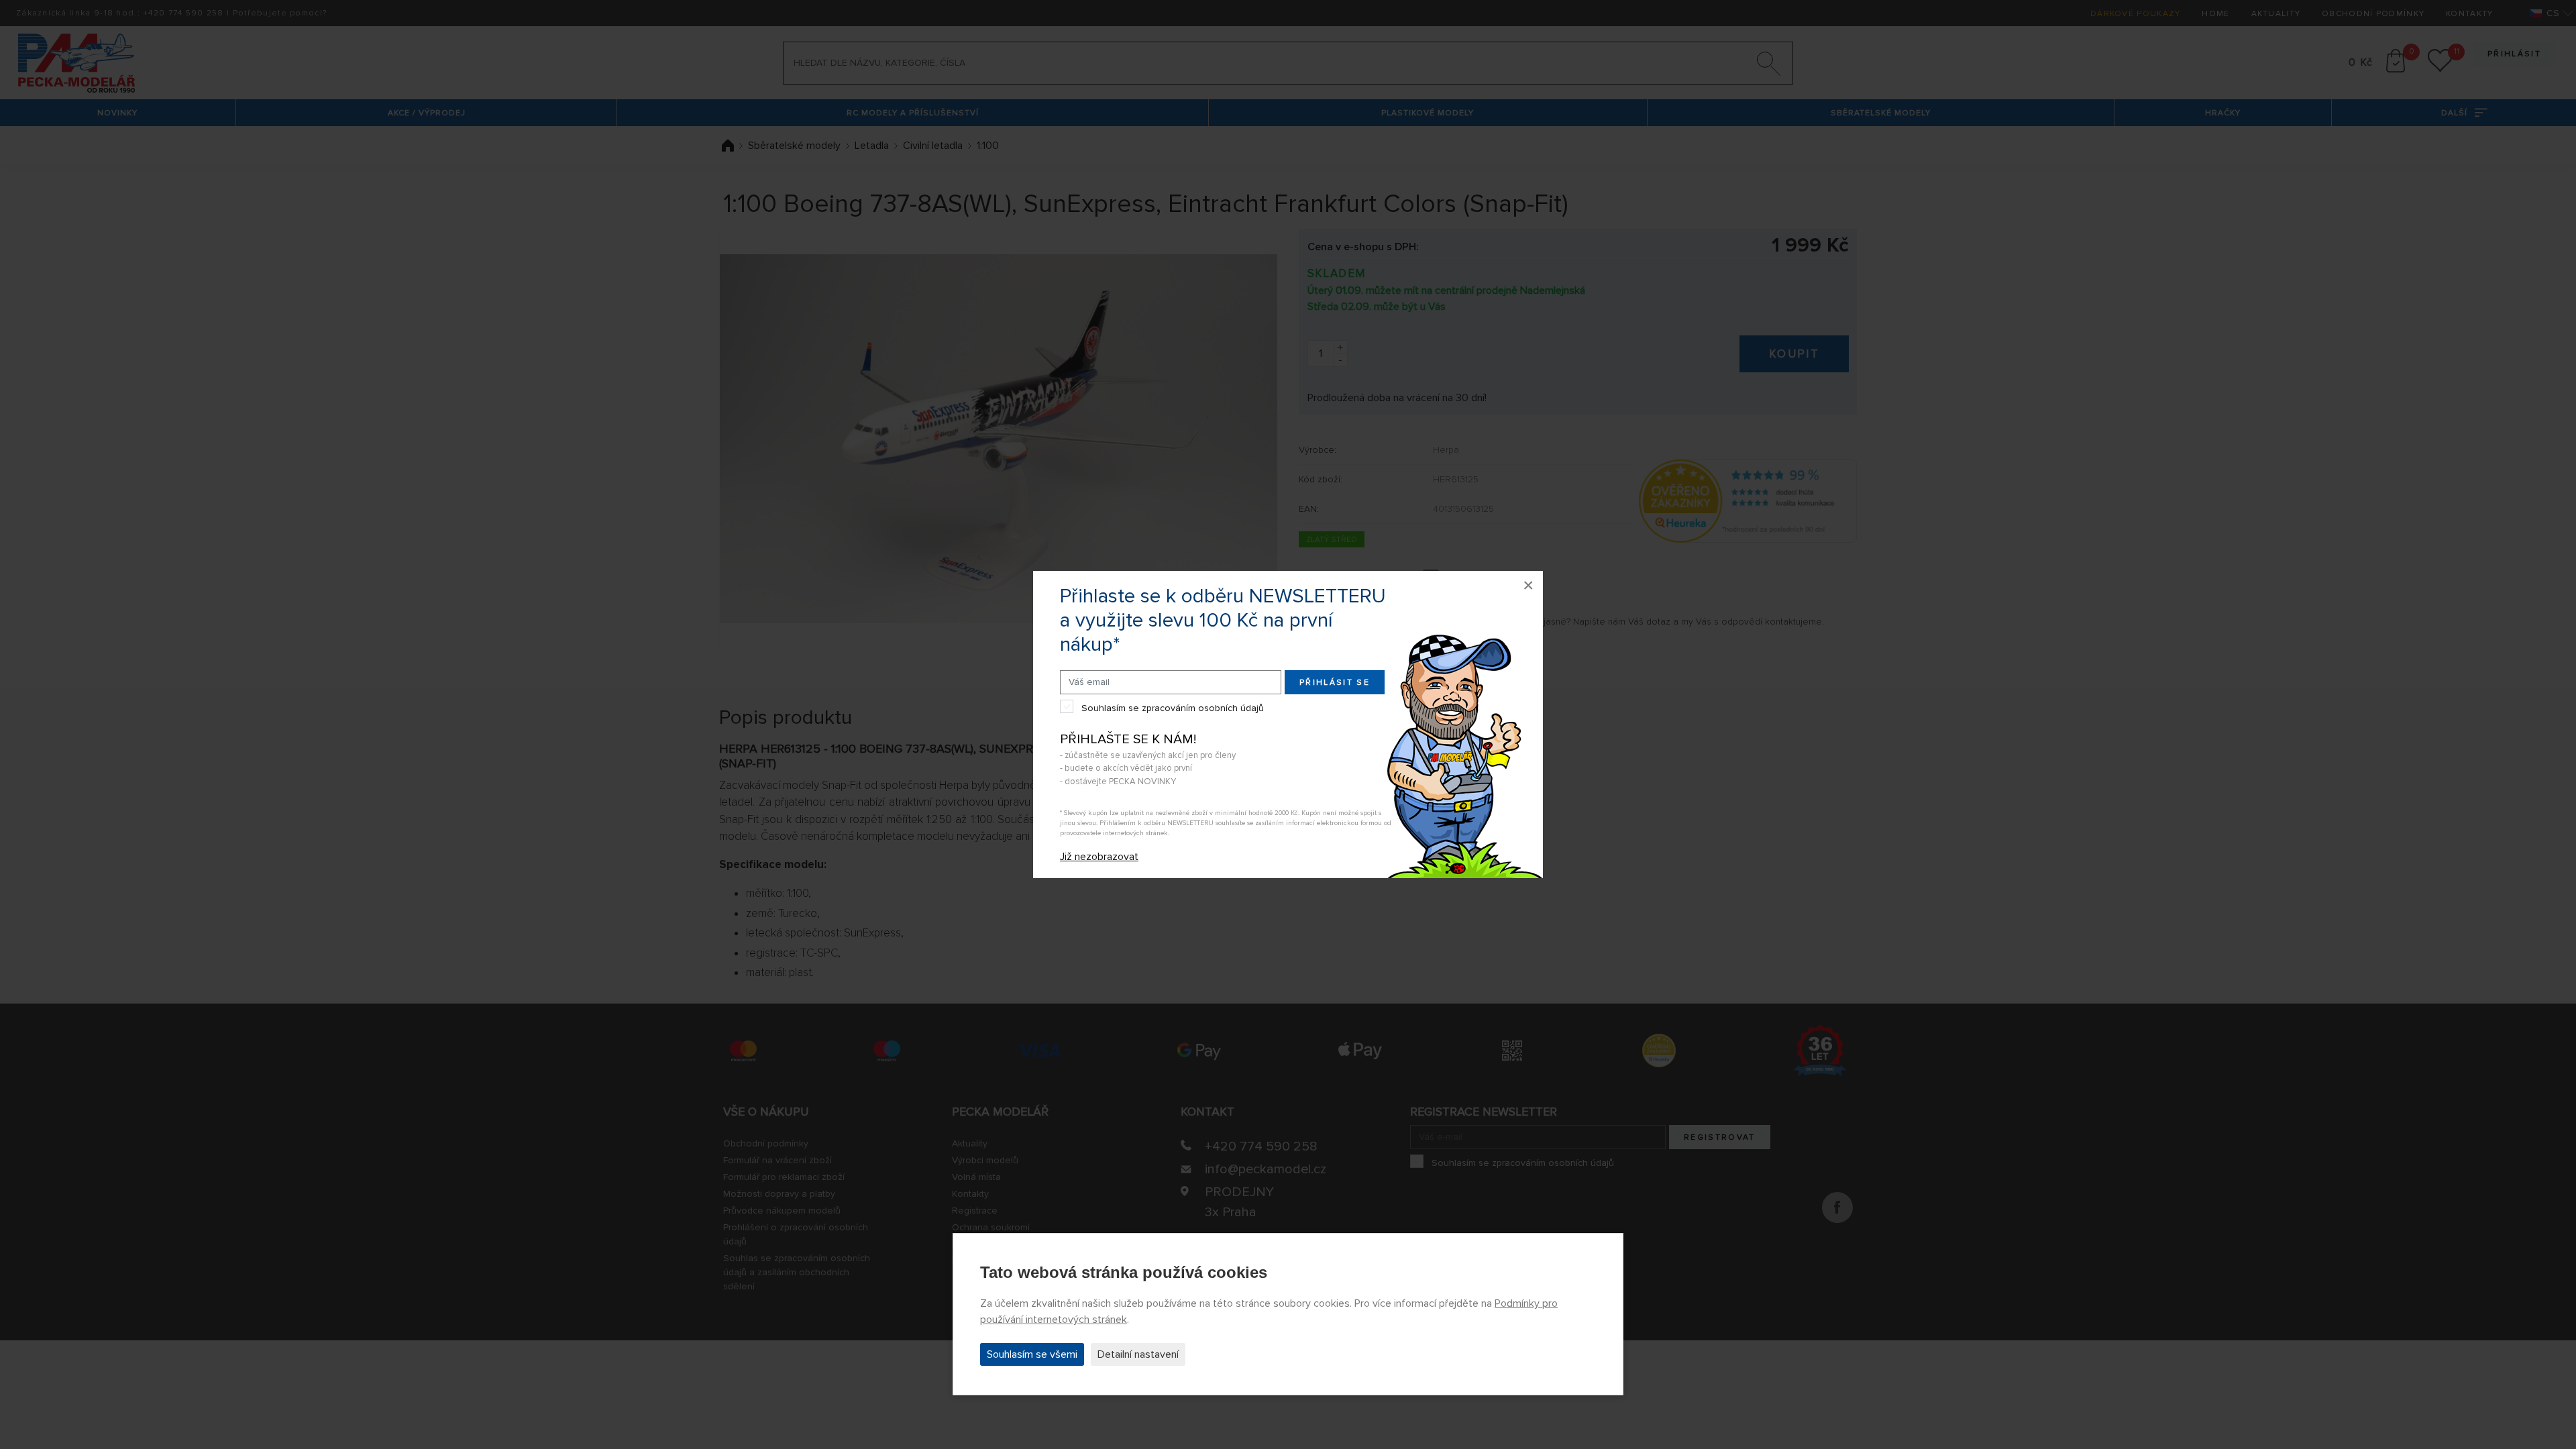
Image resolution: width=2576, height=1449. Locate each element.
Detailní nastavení (1138, 1354)
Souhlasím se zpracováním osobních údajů (1173, 708)
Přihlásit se (1335, 683)
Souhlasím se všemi (1032, 1354)
